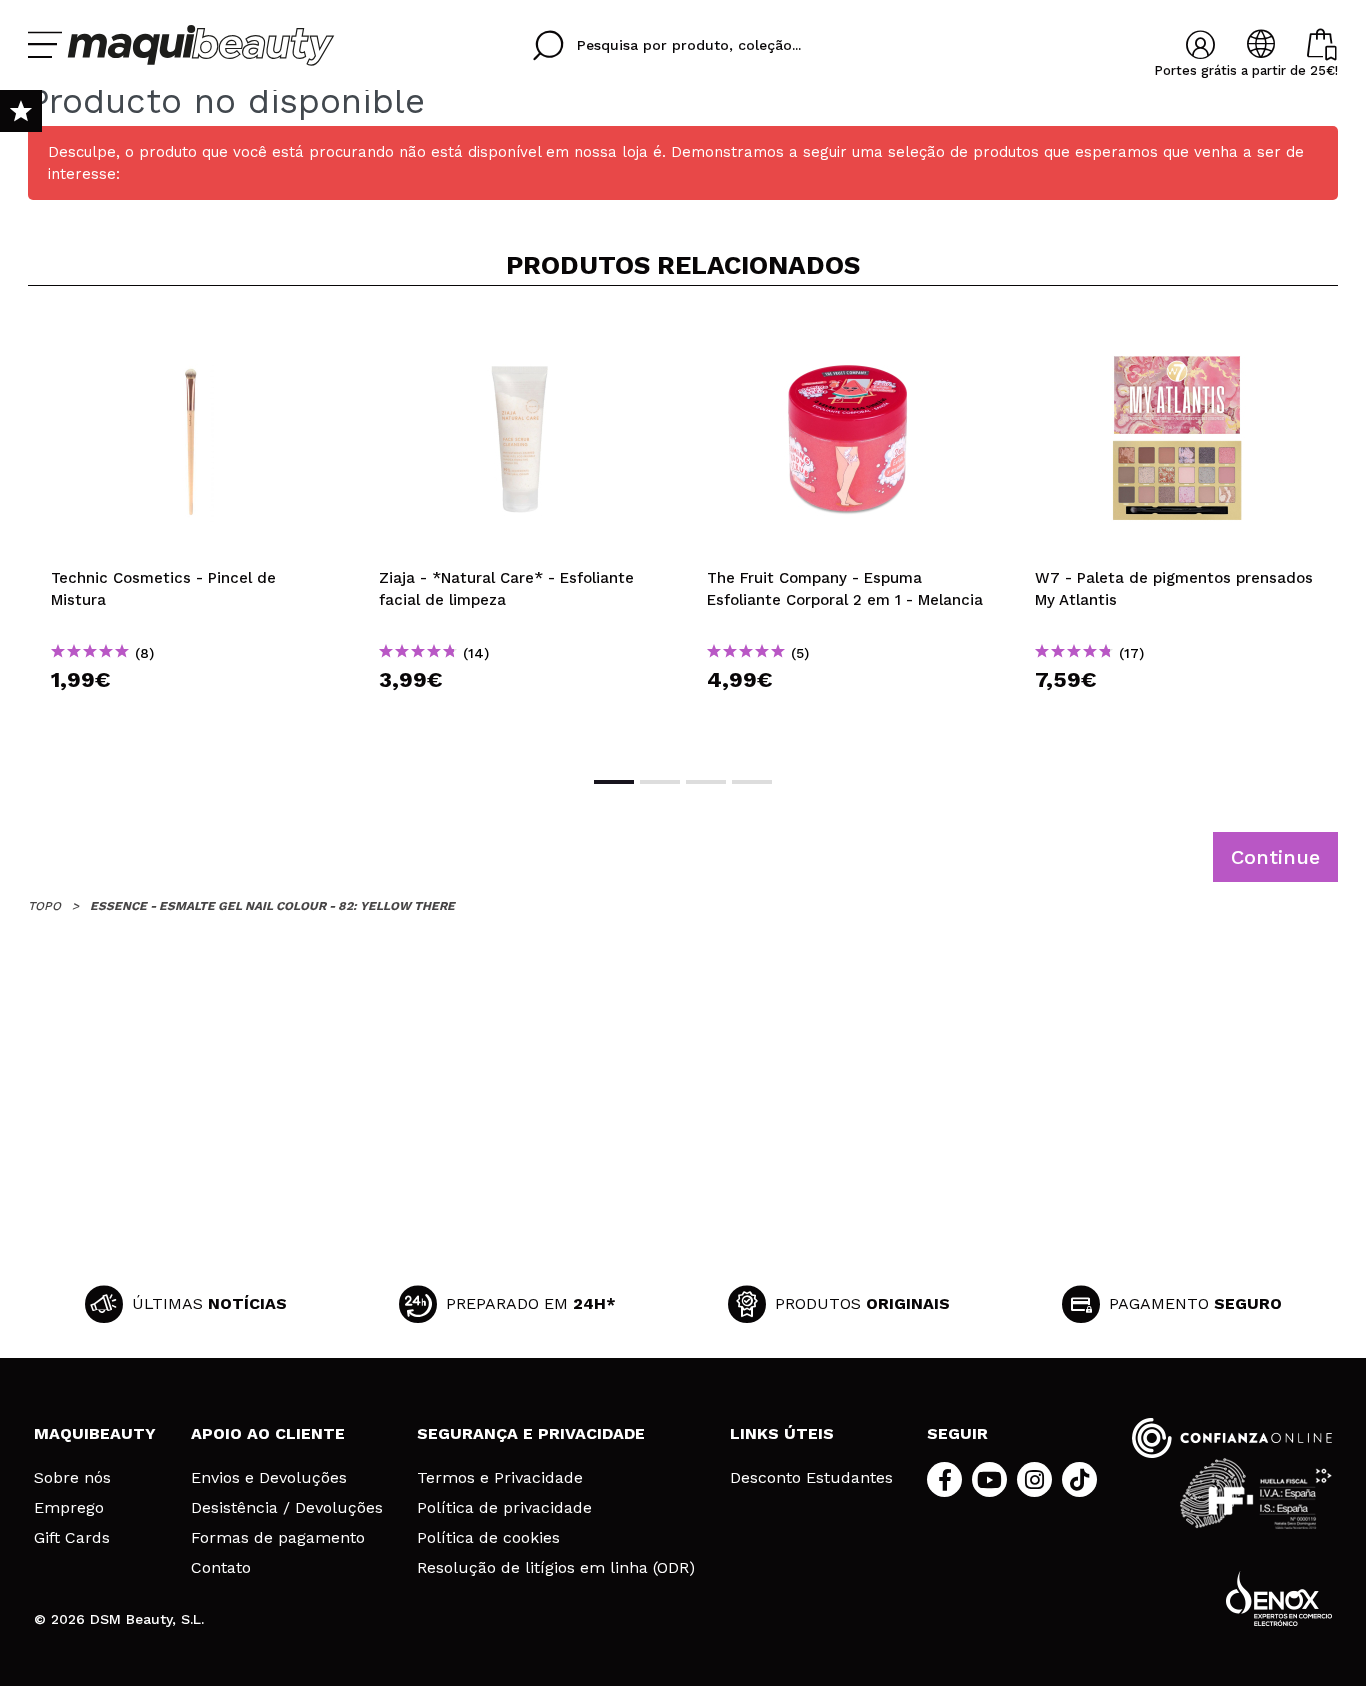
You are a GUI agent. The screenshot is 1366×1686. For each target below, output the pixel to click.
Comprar (192, 715)
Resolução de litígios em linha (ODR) (556, 1568)
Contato (221, 1568)
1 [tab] (614, 782)
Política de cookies (488, 1538)
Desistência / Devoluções (287, 1508)
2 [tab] (660, 782)
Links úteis (782, 1433)
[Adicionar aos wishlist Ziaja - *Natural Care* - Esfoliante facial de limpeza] (520, 334)
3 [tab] (706, 782)
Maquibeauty (95, 1433)
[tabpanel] (192, 529)
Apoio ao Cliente (268, 1433)
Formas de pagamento (278, 1538)
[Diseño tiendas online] (1279, 1598)
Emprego (69, 1508)
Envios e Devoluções (269, 1478)
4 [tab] (752, 782)
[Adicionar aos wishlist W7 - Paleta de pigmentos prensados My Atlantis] (1176, 334)
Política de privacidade (504, 1508)
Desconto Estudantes (811, 1478)
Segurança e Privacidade (531, 1433)
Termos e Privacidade (500, 1478)
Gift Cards (72, 1538)
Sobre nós (72, 1478)
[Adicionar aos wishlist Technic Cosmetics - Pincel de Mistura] (192, 334)
